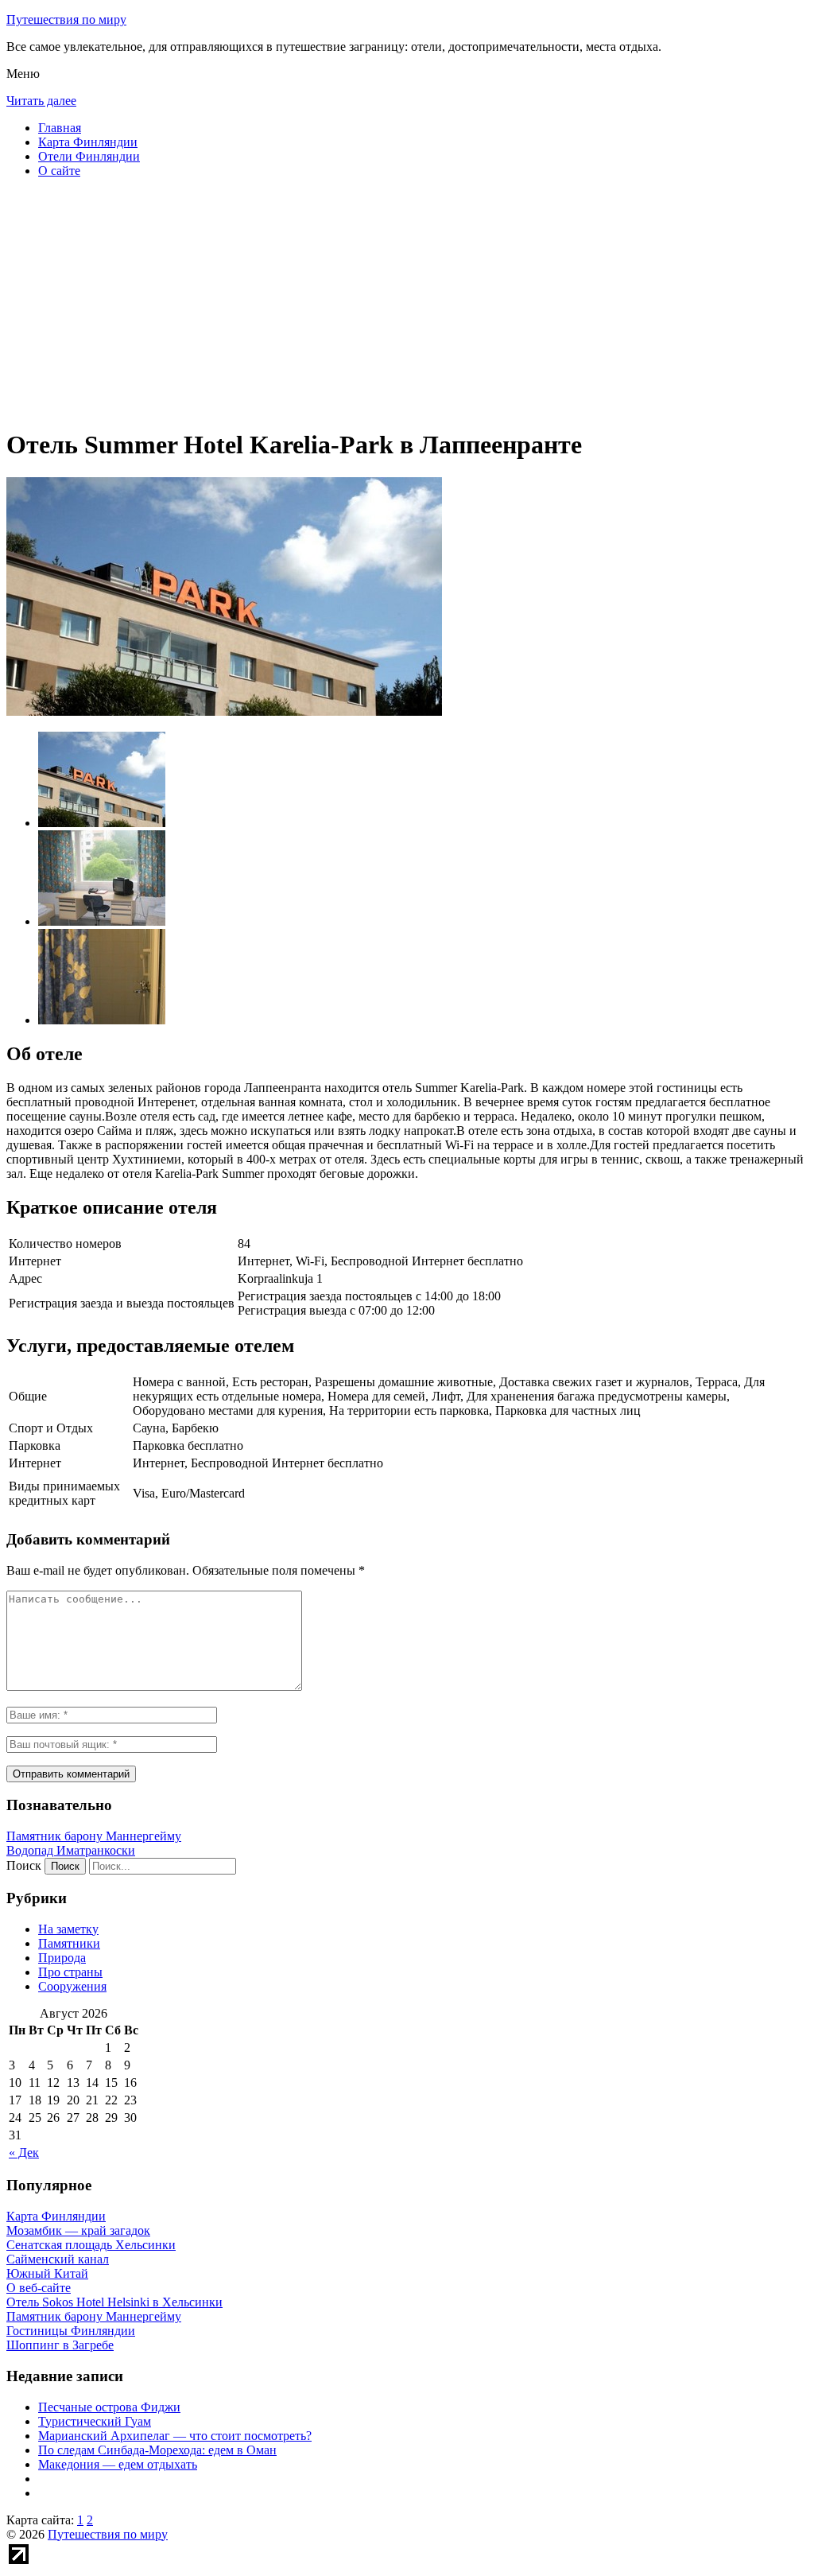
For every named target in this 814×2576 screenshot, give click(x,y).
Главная (60, 128)
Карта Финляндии (88, 142)
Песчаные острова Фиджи (109, 2407)
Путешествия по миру (66, 19)
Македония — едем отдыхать (118, 2464)
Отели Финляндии (89, 156)
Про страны (70, 1972)
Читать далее (41, 101)
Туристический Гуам (95, 2421)
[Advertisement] (407, 302)
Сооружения (72, 1986)
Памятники (69, 1943)
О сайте (59, 171)
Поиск (24, 1865)
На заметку (68, 1929)
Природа (62, 1958)
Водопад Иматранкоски (71, 1850)
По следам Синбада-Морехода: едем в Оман (157, 2450)
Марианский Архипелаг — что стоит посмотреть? (175, 2436)
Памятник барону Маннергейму (94, 1836)
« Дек (24, 2152)
